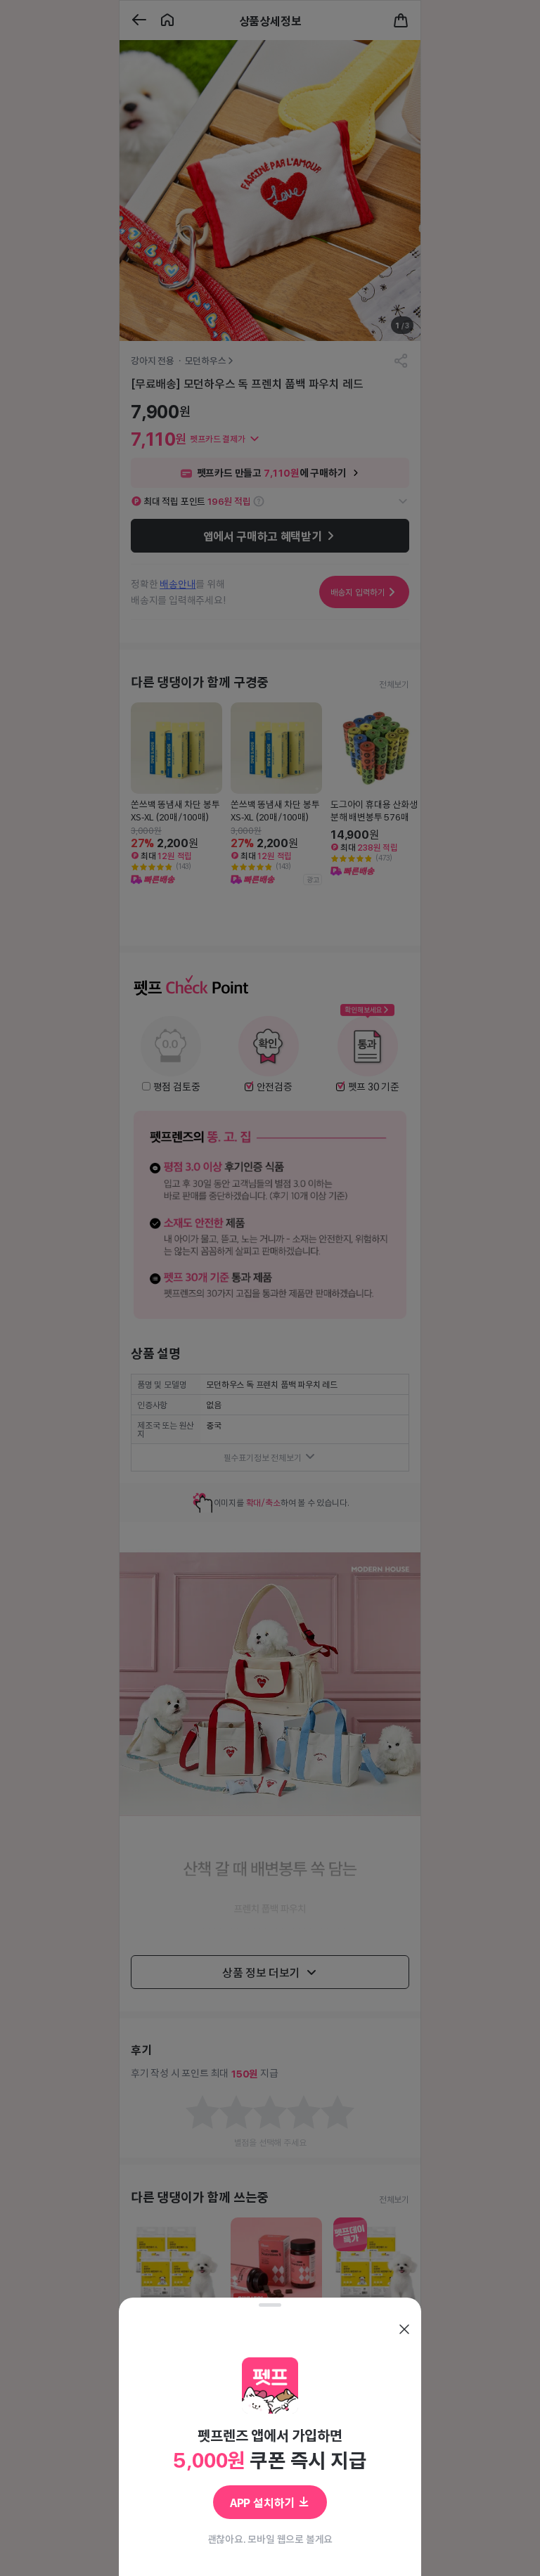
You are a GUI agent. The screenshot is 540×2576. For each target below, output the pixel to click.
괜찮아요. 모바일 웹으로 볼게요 (270, 2539)
